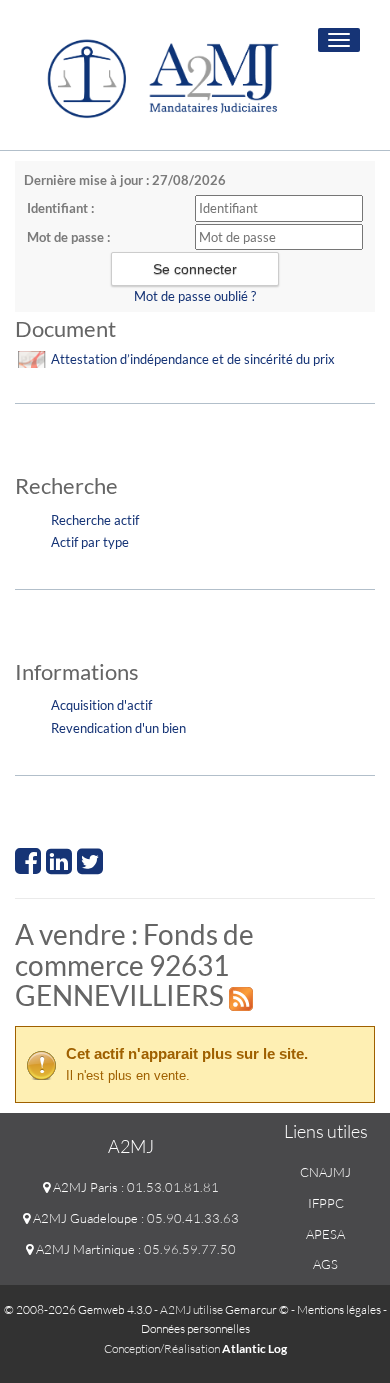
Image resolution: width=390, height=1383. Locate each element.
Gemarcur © (257, 1309)
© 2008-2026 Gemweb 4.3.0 (78, 1309)
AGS (325, 1264)
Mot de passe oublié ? (195, 296)
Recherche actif (95, 520)
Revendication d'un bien (118, 728)
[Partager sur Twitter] (90, 867)
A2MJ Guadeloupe (84, 1218)
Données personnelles (195, 1328)
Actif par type (90, 542)
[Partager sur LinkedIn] (59, 867)
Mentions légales (339, 1309)
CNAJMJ (325, 1172)
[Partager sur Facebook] (28, 867)
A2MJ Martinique (84, 1249)
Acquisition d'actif (101, 705)
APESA (325, 1234)
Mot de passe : (68, 237)
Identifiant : (60, 208)
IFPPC (326, 1203)
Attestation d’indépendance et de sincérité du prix (193, 359)
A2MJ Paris (84, 1187)
